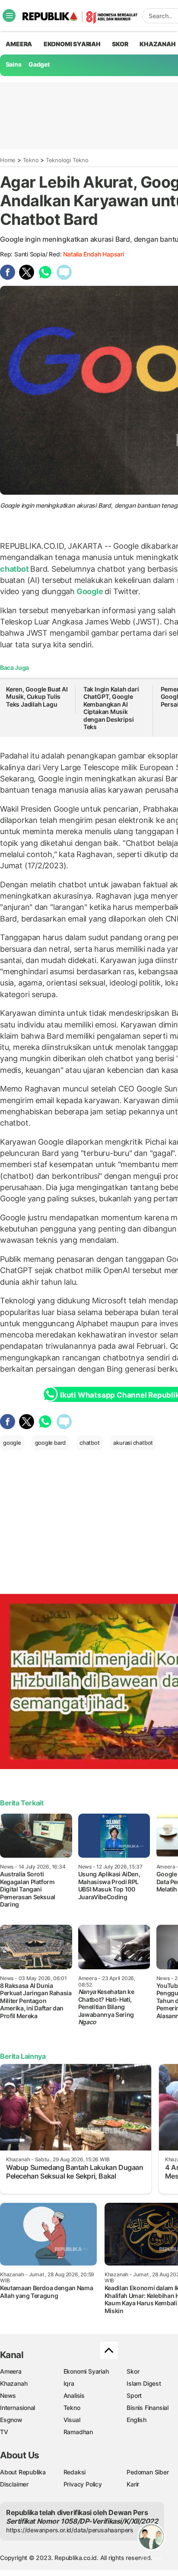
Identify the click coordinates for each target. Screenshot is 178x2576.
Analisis (74, 2395)
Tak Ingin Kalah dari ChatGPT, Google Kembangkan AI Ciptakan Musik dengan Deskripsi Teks (111, 708)
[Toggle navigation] (9, 16)
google (12, 1443)
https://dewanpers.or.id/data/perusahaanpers (70, 2530)
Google (90, 591)
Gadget (39, 64)
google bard (51, 1443)
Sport (134, 2395)
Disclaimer (14, 2484)
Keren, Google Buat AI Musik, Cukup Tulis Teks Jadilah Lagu (37, 697)
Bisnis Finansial (148, 2408)
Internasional (17, 2408)
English (137, 2420)
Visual (72, 2420)
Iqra (69, 2383)
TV (4, 2432)
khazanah (157, 44)
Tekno (31, 160)
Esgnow (11, 2420)
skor (120, 44)
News (8, 2395)
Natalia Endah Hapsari (94, 254)
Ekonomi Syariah (72, 44)
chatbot (15, 569)
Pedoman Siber (148, 2472)
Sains (14, 64)
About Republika (23, 2472)
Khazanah (14, 2383)
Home (8, 160)
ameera (19, 44)
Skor (133, 2371)
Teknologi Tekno (67, 160)
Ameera (11, 2371)
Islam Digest (144, 2383)
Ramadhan (78, 2432)
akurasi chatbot (133, 1443)
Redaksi (75, 2472)
